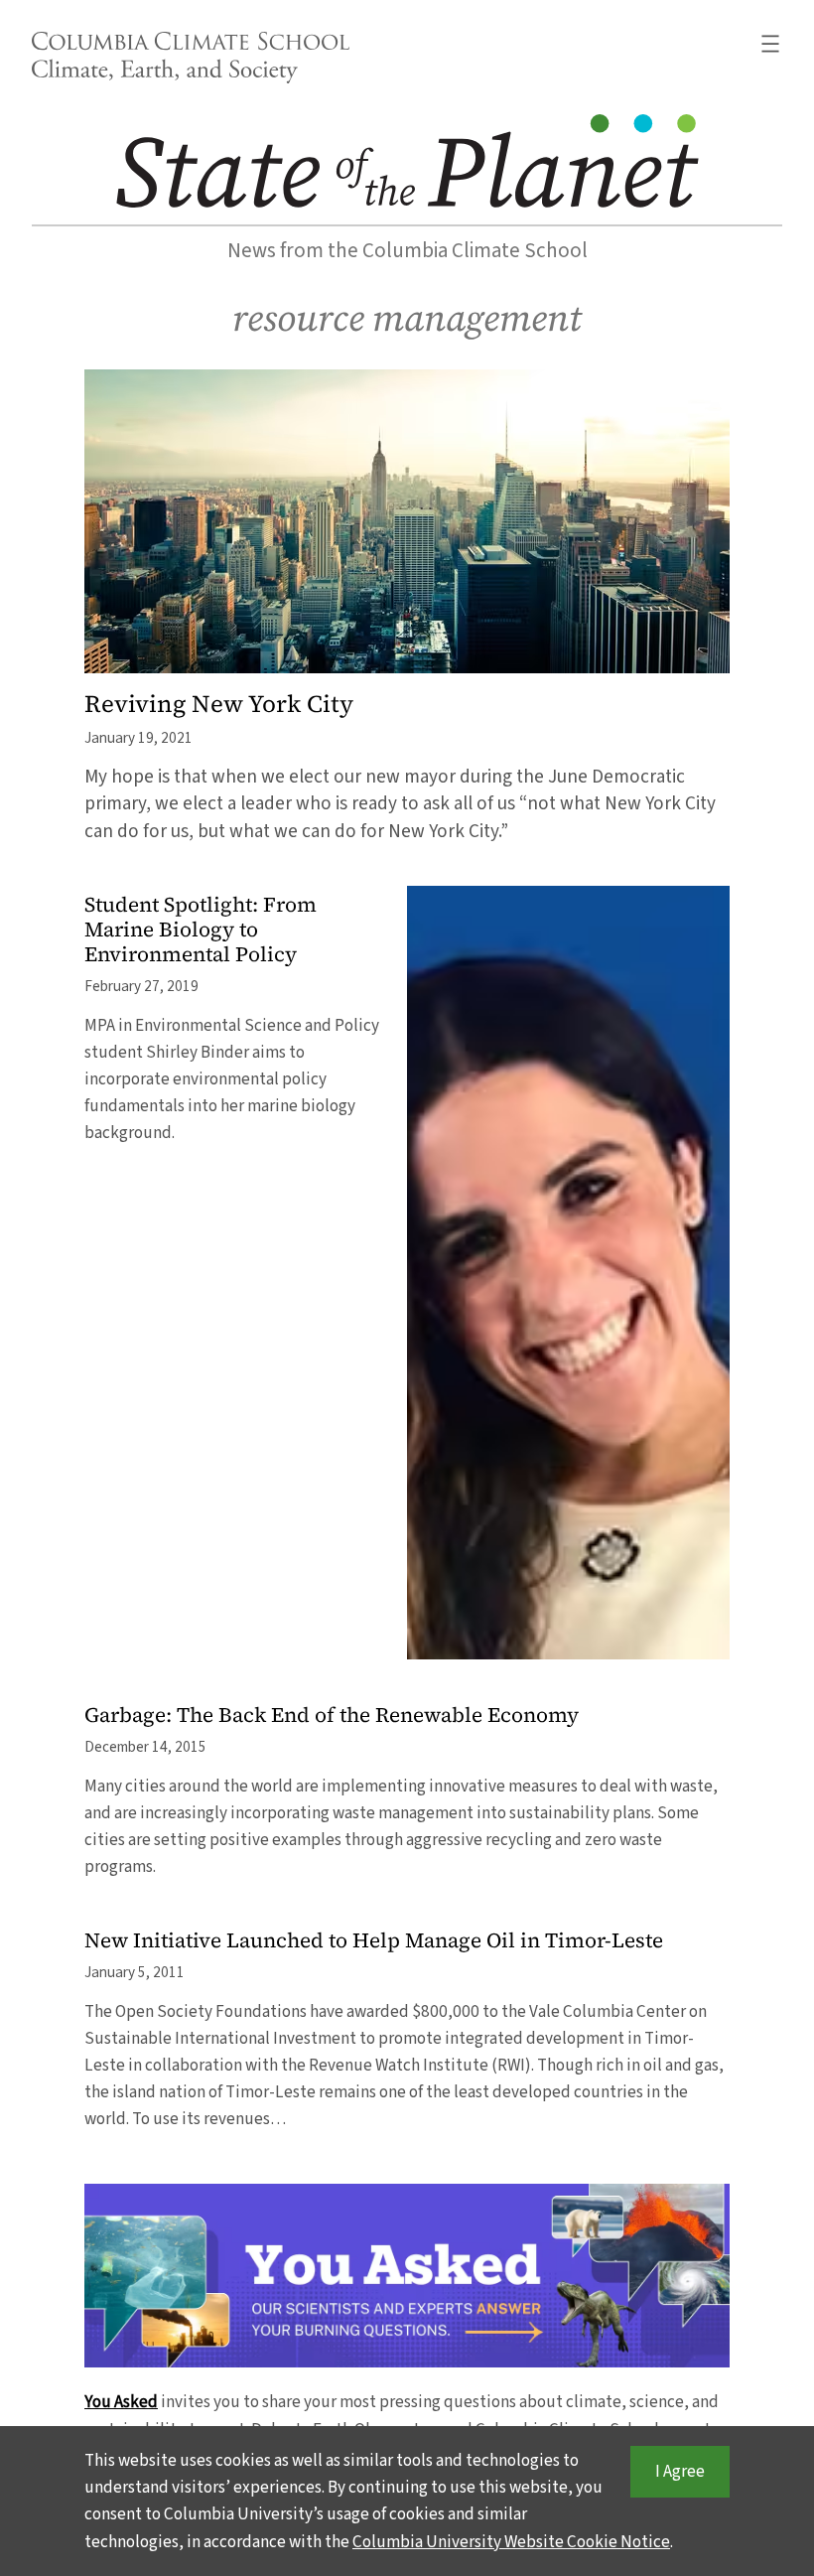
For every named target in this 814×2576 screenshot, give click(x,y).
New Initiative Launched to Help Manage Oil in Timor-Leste (374, 1941)
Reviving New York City (219, 705)
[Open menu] (770, 44)
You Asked (121, 2402)
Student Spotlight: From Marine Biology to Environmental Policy (201, 930)
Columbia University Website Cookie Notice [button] (511, 2542)
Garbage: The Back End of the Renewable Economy (332, 1716)
